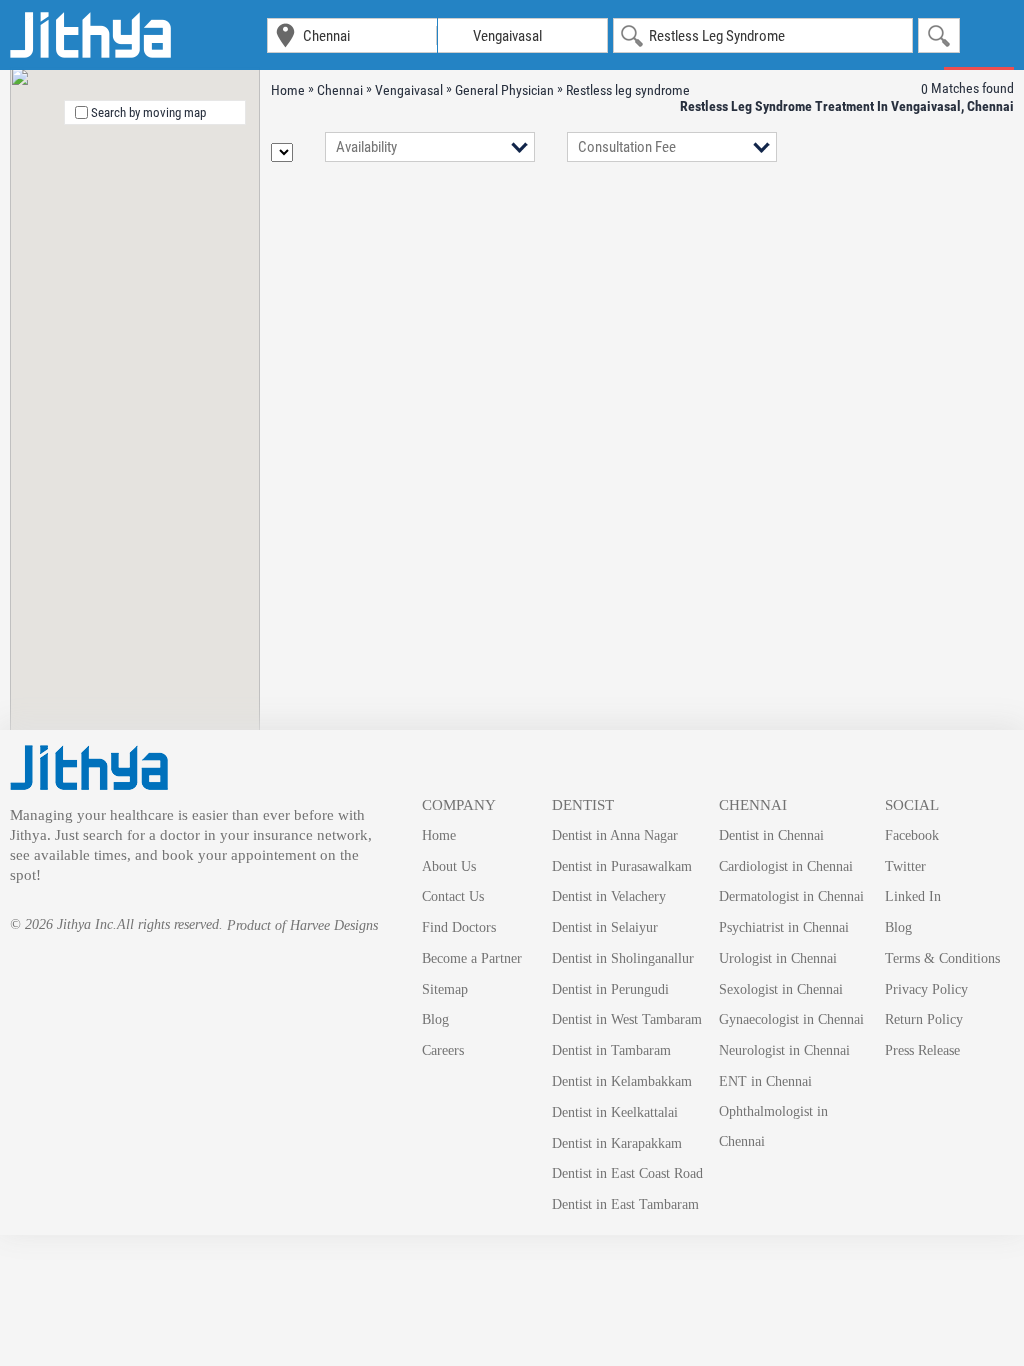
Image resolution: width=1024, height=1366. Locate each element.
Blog (435, 1019)
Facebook (912, 835)
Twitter (905, 866)
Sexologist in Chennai (781, 989)
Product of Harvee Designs (302, 925)
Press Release (922, 1050)
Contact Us (453, 896)
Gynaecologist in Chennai (791, 1019)
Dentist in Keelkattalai (615, 1112)
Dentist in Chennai (771, 835)
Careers (443, 1050)
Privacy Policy (926, 989)
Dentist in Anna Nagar (615, 835)
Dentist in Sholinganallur (623, 958)
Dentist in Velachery (609, 896)
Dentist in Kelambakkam (622, 1081)
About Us (449, 866)
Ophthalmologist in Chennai (773, 1126)
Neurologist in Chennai (784, 1050)
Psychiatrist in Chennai (784, 927)
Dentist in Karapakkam (617, 1143)
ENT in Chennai (765, 1081)
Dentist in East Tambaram (625, 1204)
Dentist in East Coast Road (627, 1173)
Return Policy (924, 1019)
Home (439, 835)
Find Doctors (459, 927)
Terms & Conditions (942, 958)
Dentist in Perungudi (610, 989)
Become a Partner (472, 958)
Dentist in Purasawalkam (622, 866)
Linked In (913, 896)
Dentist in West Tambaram (627, 1019)
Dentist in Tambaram (611, 1050)
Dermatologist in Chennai (791, 896)
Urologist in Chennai (778, 958)
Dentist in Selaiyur (605, 927)
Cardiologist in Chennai (786, 866)
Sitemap (445, 989)
